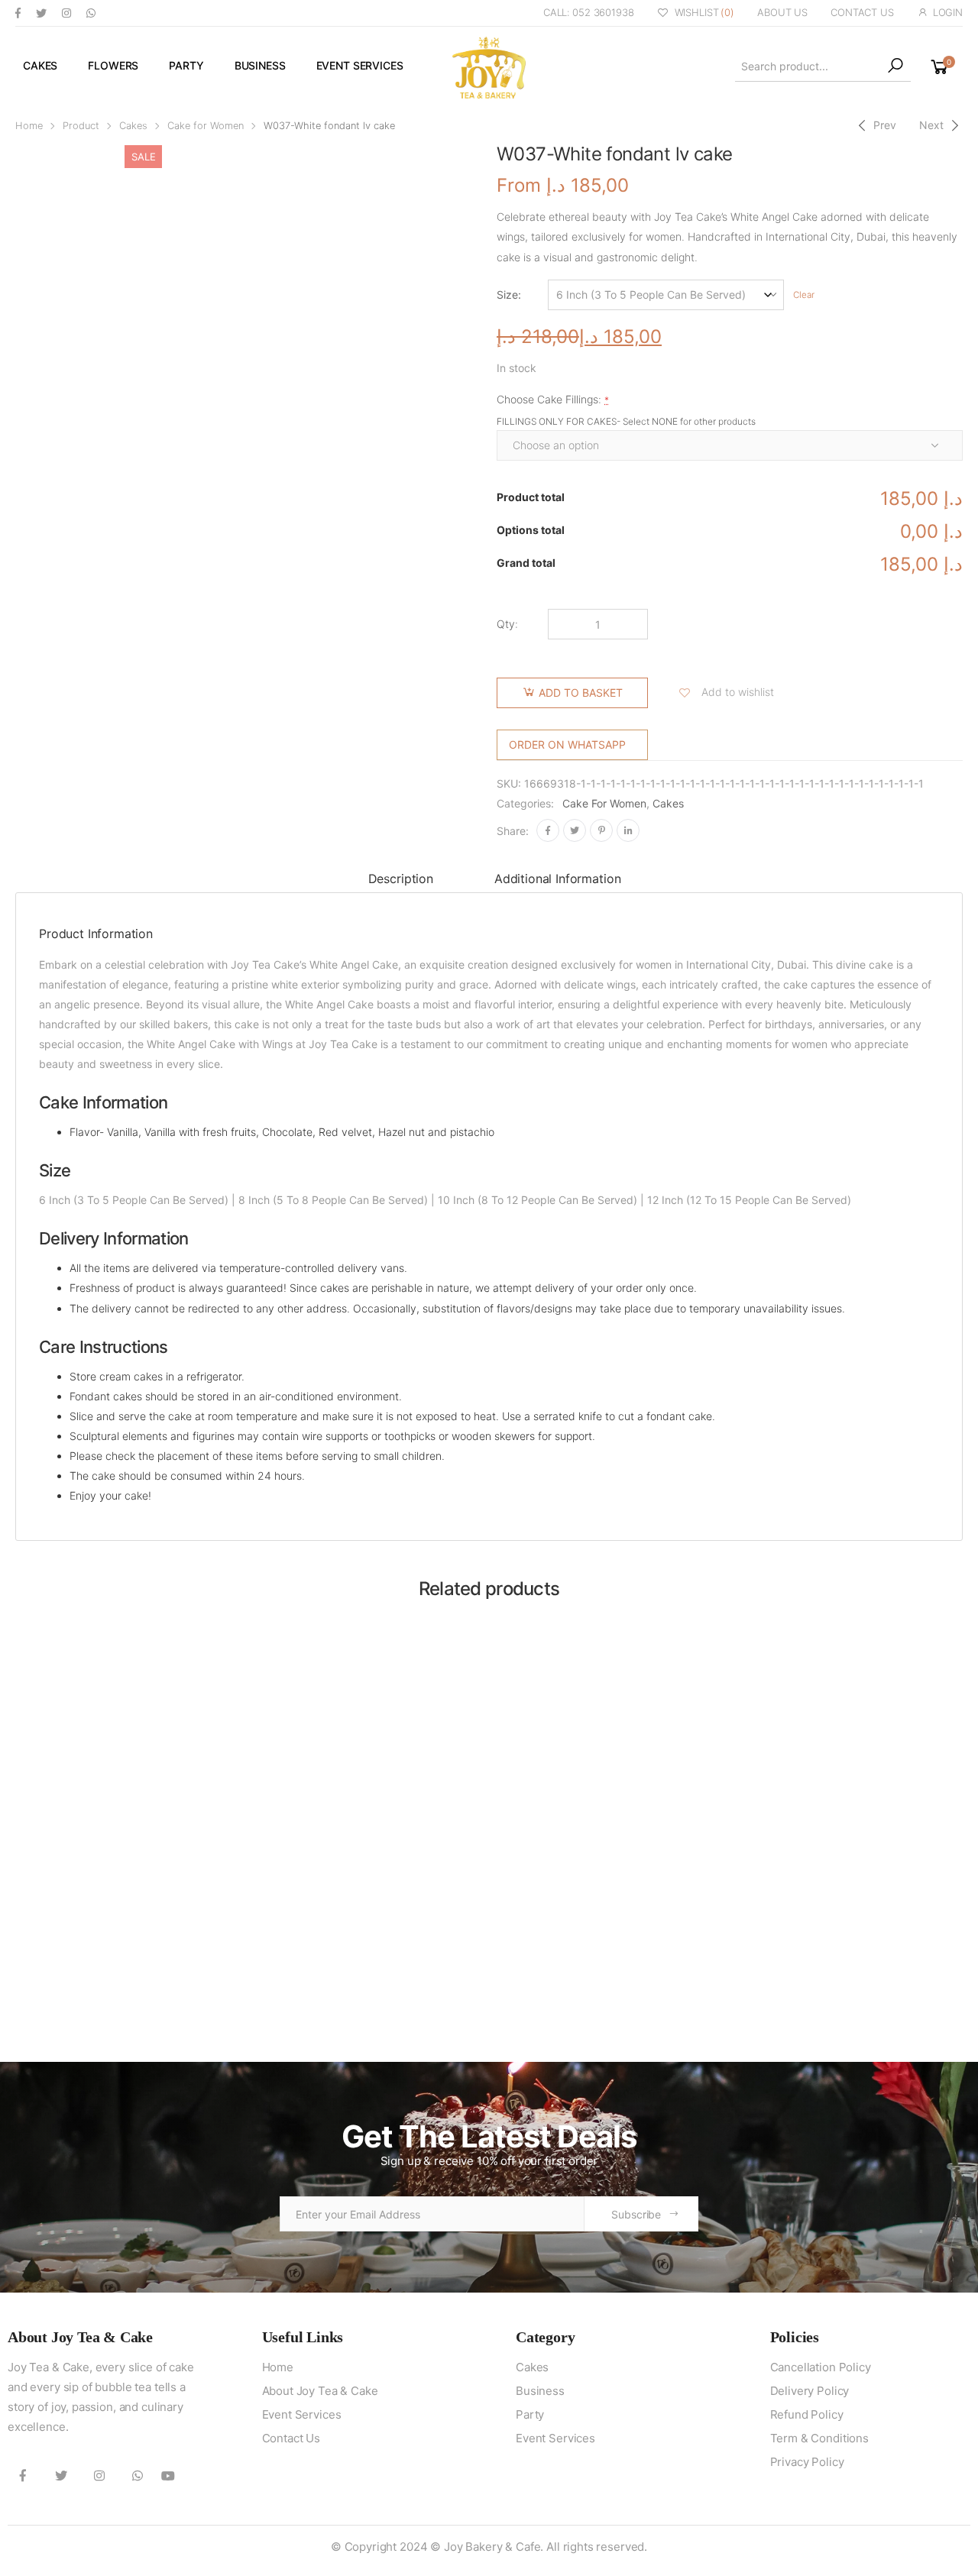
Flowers (113, 65)
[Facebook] (548, 830)
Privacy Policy (807, 2462)
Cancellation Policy (821, 2367)
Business (260, 65)
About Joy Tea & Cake (320, 2391)
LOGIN (948, 12)
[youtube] (168, 2475)
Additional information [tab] (557, 879)
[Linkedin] (628, 830)
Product (81, 126)
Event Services (360, 65)
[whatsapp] (91, 13)
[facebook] (18, 13)
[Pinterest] (601, 830)
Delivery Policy (810, 2391)
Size (507, 294)
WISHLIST (704, 12)
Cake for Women (206, 126)
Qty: (507, 624)
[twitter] (41, 13)
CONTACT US (862, 12)
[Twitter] (575, 830)
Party (186, 65)
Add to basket (581, 693)
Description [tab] (401, 879)
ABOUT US (782, 12)
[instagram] (66, 13)
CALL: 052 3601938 (589, 12)
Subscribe (636, 2214)
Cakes (40, 65)
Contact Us (291, 2438)
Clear (804, 295)
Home (29, 126)
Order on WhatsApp (567, 744)
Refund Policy (807, 2414)
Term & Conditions (819, 2438)
